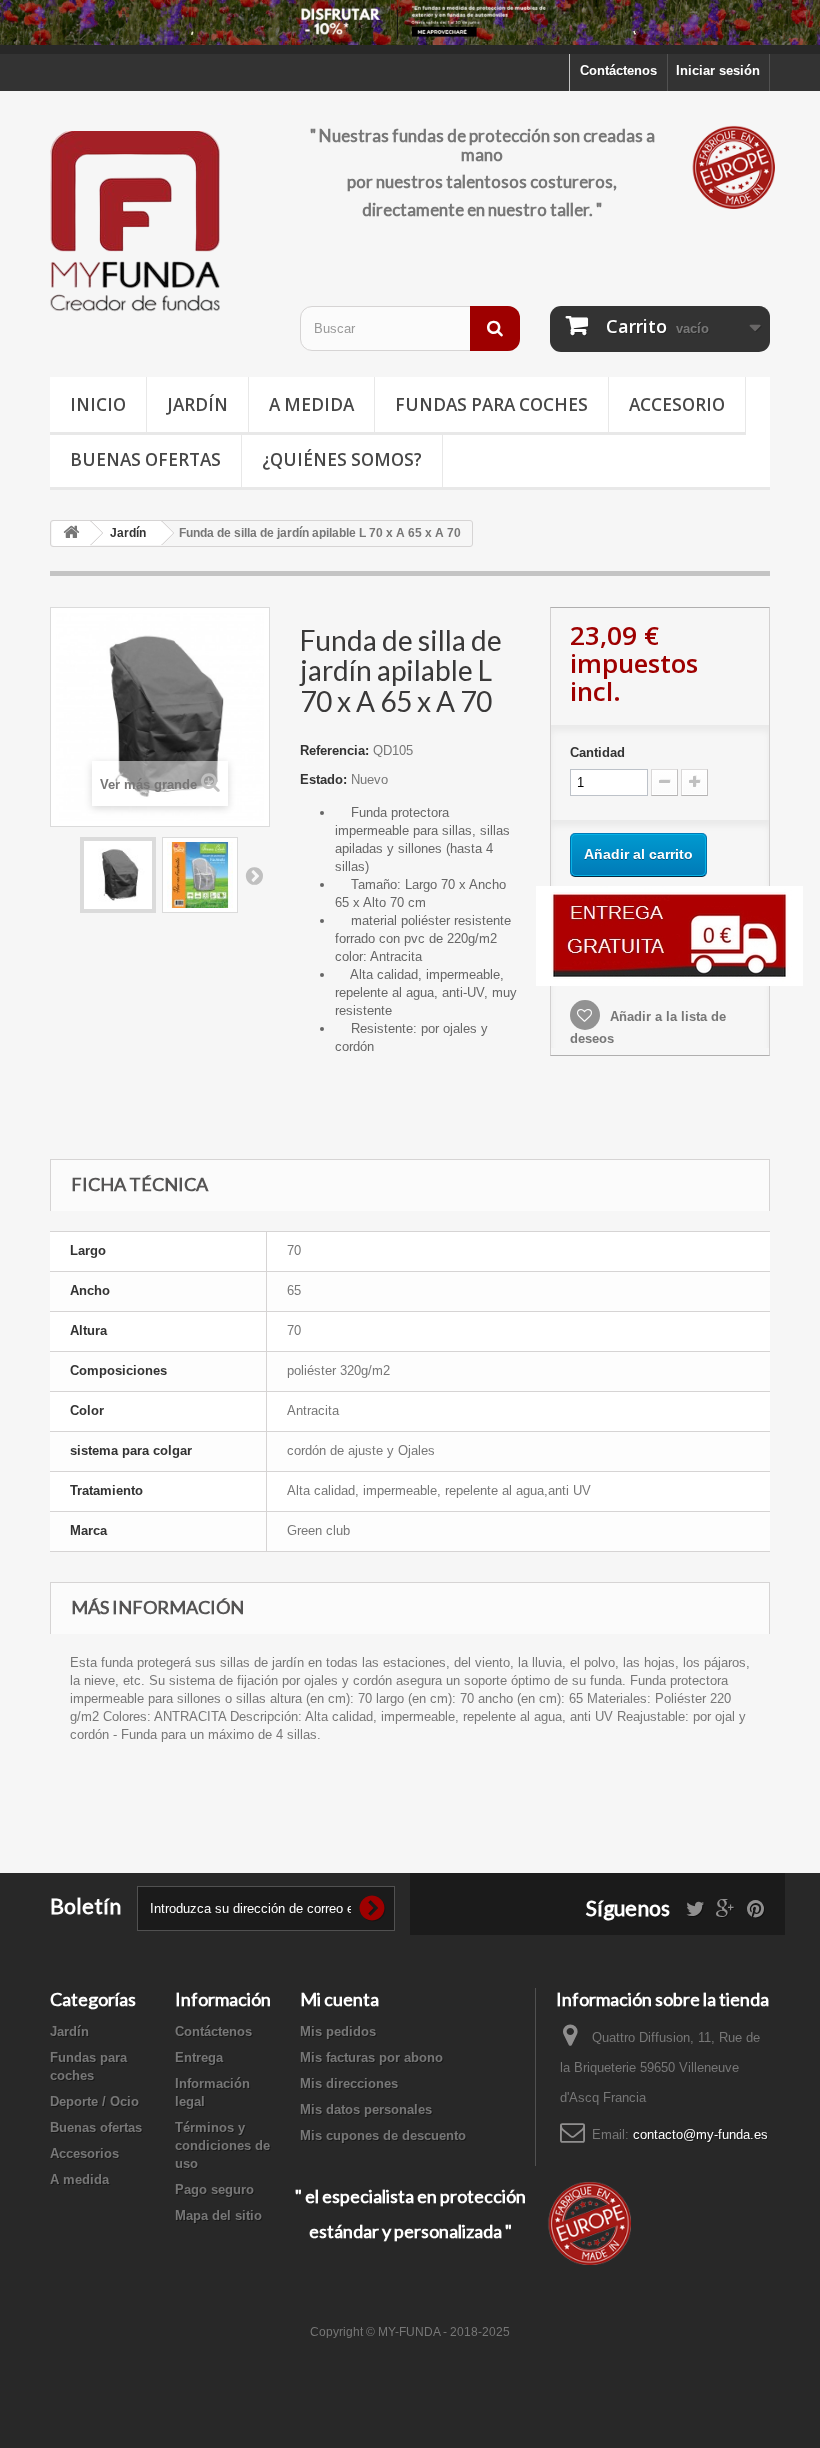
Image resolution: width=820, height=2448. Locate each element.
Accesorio (677, 404)
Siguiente (254, 875)
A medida (311, 404)
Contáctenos (618, 70)
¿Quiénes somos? (342, 459)
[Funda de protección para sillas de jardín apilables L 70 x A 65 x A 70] (118, 875)
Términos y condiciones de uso (222, 2145)
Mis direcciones (349, 2083)
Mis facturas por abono (371, 2057)
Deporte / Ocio (94, 2101)
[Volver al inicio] (71, 533)
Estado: (323, 779)
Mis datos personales (366, 2109)
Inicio (98, 404)
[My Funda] (160, 222)
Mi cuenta (339, 1999)
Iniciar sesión (718, 70)
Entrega (199, 2057)
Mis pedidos (338, 2031)
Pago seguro (214, 2189)
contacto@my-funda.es (700, 2134)
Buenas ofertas (145, 459)
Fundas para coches (491, 404)
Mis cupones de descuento (383, 2135)
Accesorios (84, 2153)
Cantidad (597, 752)
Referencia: (334, 750)
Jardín (197, 404)
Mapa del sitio (218, 2215)
